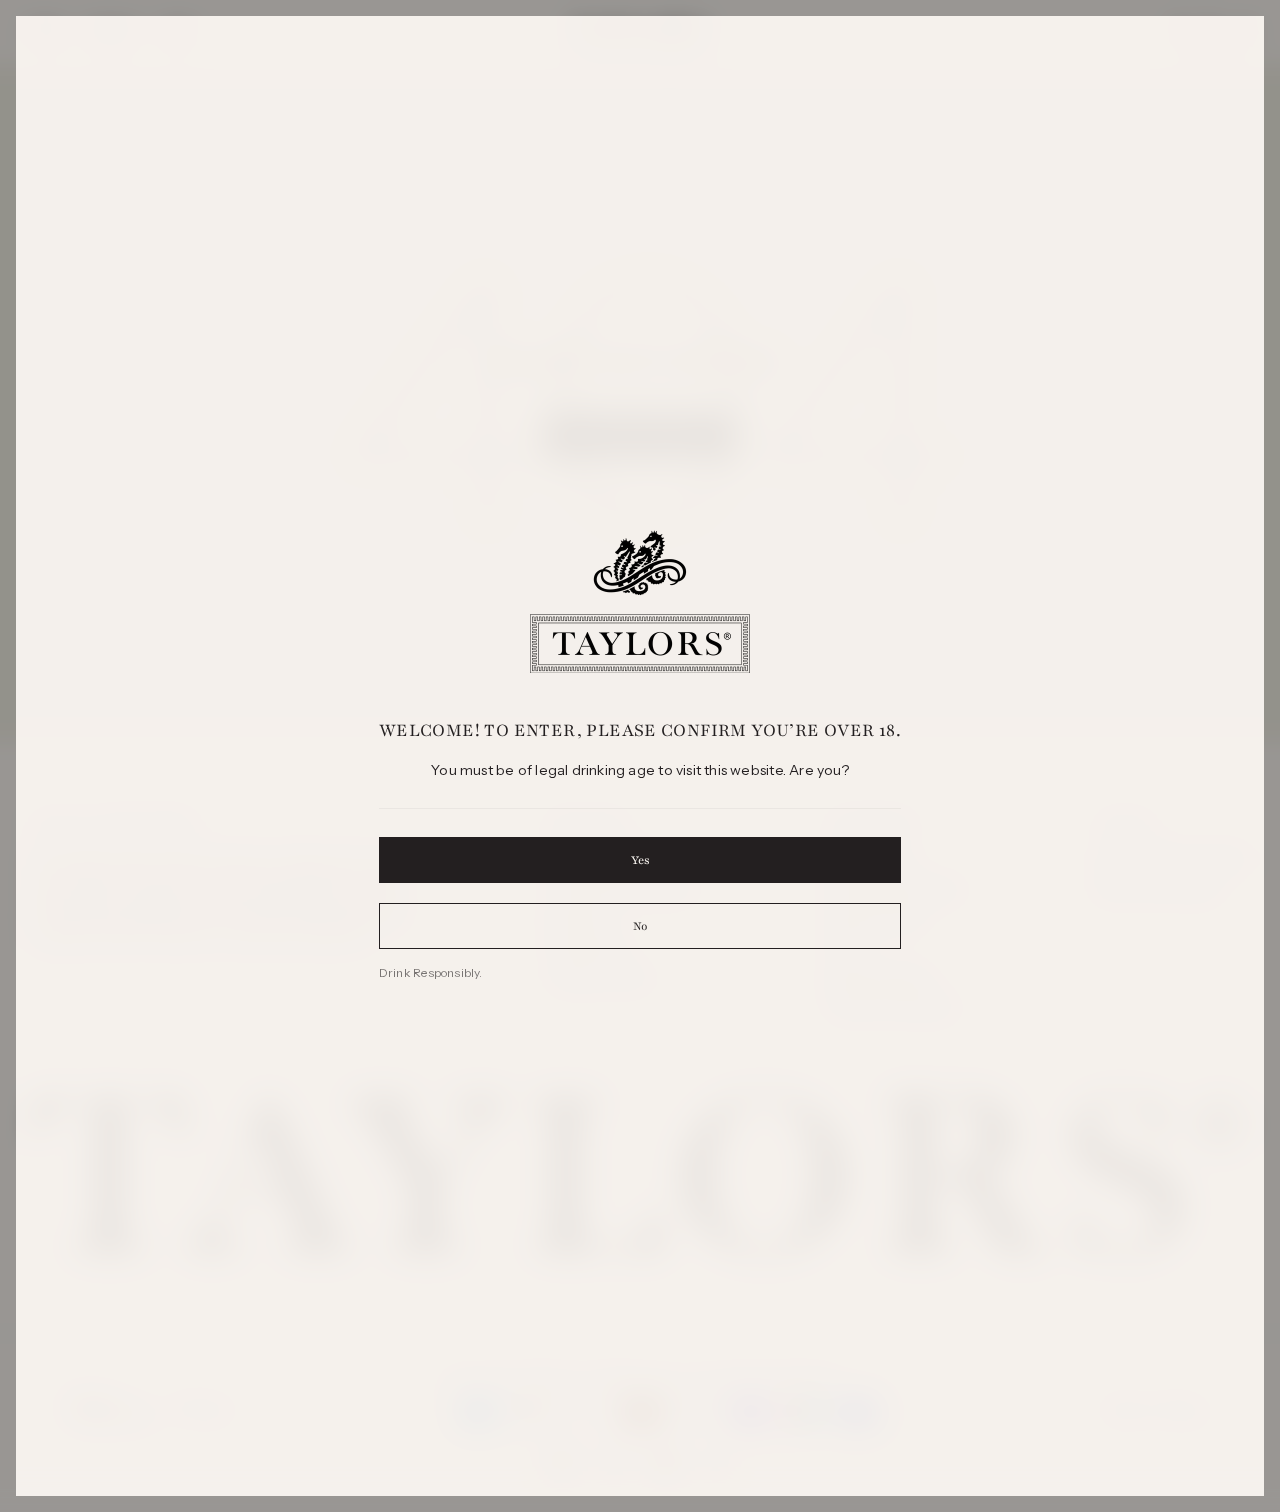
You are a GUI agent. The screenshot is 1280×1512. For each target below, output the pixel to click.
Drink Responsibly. (431, 972)
